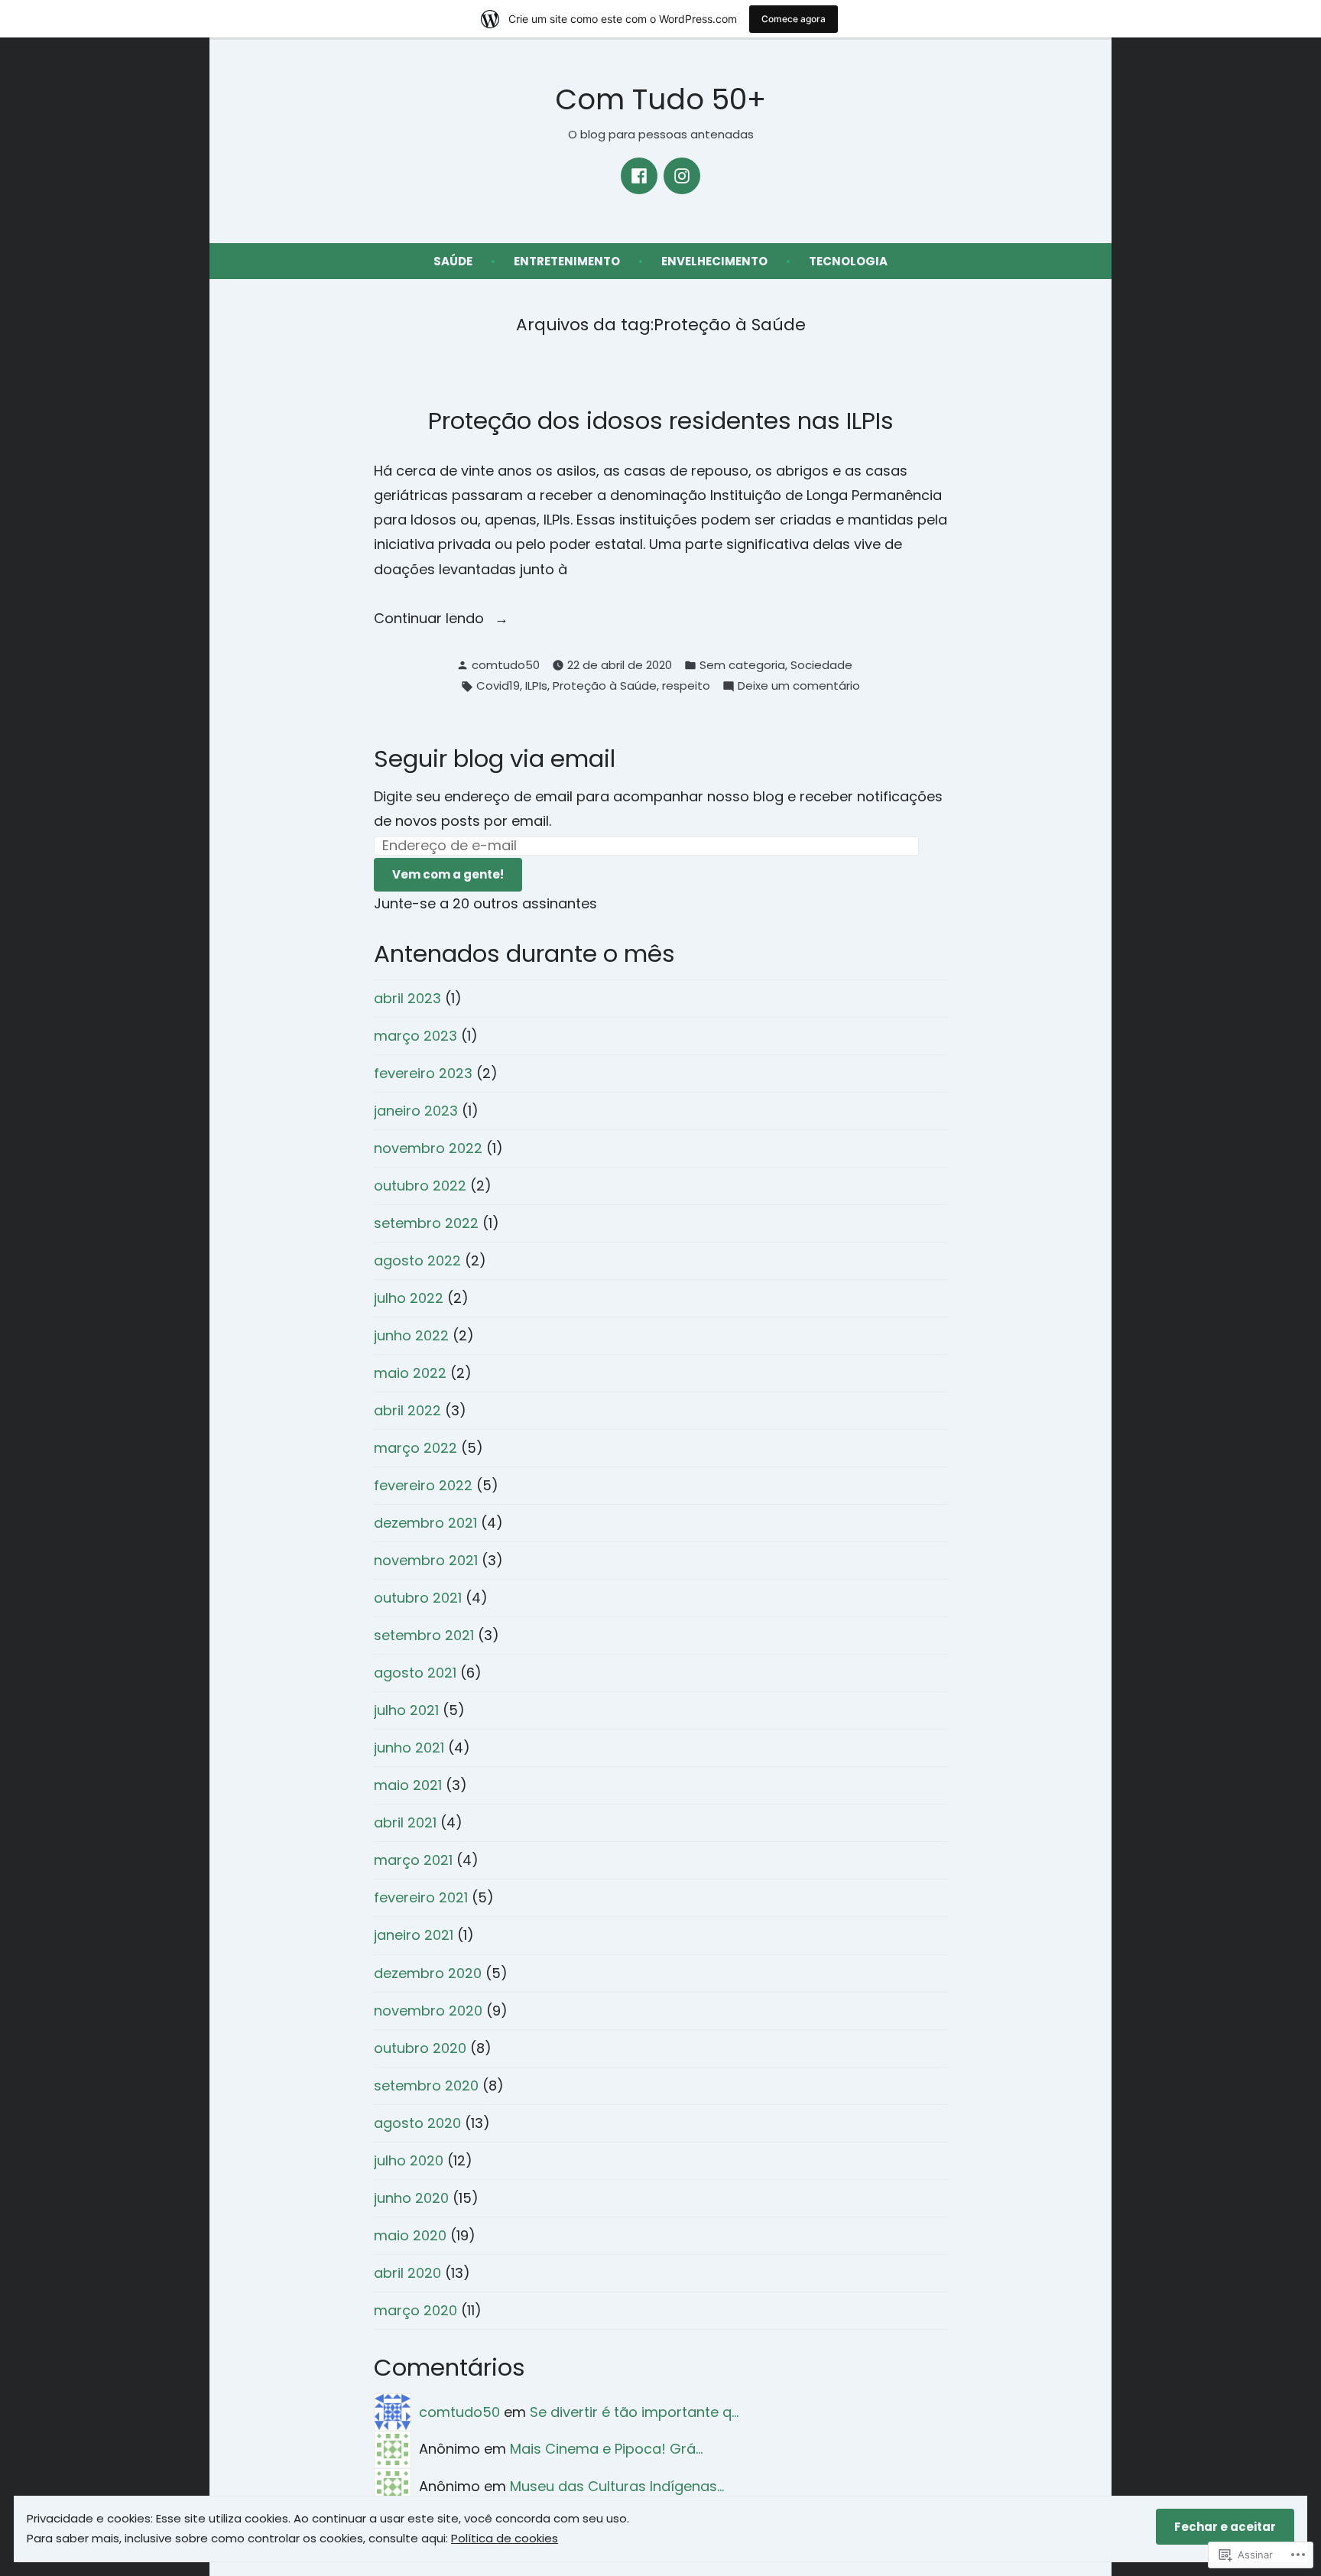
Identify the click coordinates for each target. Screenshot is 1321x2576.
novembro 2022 (428, 1148)
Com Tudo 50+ (660, 99)
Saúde (453, 261)
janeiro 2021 (414, 1935)
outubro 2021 (418, 1598)
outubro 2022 (420, 1186)
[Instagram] (682, 176)
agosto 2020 (417, 2123)
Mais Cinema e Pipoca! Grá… (606, 2449)
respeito (686, 685)
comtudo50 (506, 665)
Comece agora (794, 19)
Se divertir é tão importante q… (634, 2412)
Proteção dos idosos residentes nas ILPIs (661, 421)
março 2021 (413, 1860)
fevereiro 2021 (421, 1897)
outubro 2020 (420, 2048)
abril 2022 (407, 1410)
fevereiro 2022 (423, 1485)
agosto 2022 (417, 1260)
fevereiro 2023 (423, 1073)
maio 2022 (410, 1373)
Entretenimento (567, 261)
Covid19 (498, 685)
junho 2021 (409, 1748)
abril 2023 (407, 998)
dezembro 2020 (428, 1973)
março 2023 (415, 1036)
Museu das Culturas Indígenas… (617, 2486)
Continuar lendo (431, 619)
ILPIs (536, 685)
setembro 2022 (426, 1223)
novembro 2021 (426, 1560)
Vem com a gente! (448, 874)
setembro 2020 (426, 2085)
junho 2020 (411, 2198)
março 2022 (415, 1448)
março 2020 (415, 2310)
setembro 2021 (424, 1635)
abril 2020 (407, 2273)
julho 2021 (406, 1710)
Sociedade (821, 665)
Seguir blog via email (495, 759)
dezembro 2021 (425, 1523)
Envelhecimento (714, 261)
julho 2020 (409, 2160)
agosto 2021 (415, 1673)
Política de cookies (505, 2538)
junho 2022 (411, 1335)
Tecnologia (848, 261)
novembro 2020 (428, 2011)
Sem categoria (742, 665)
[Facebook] (639, 176)
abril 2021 (405, 1822)
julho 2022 (409, 1298)
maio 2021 (408, 1785)
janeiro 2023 (416, 1111)
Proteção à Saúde (605, 685)
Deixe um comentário (799, 687)
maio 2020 (410, 2235)
